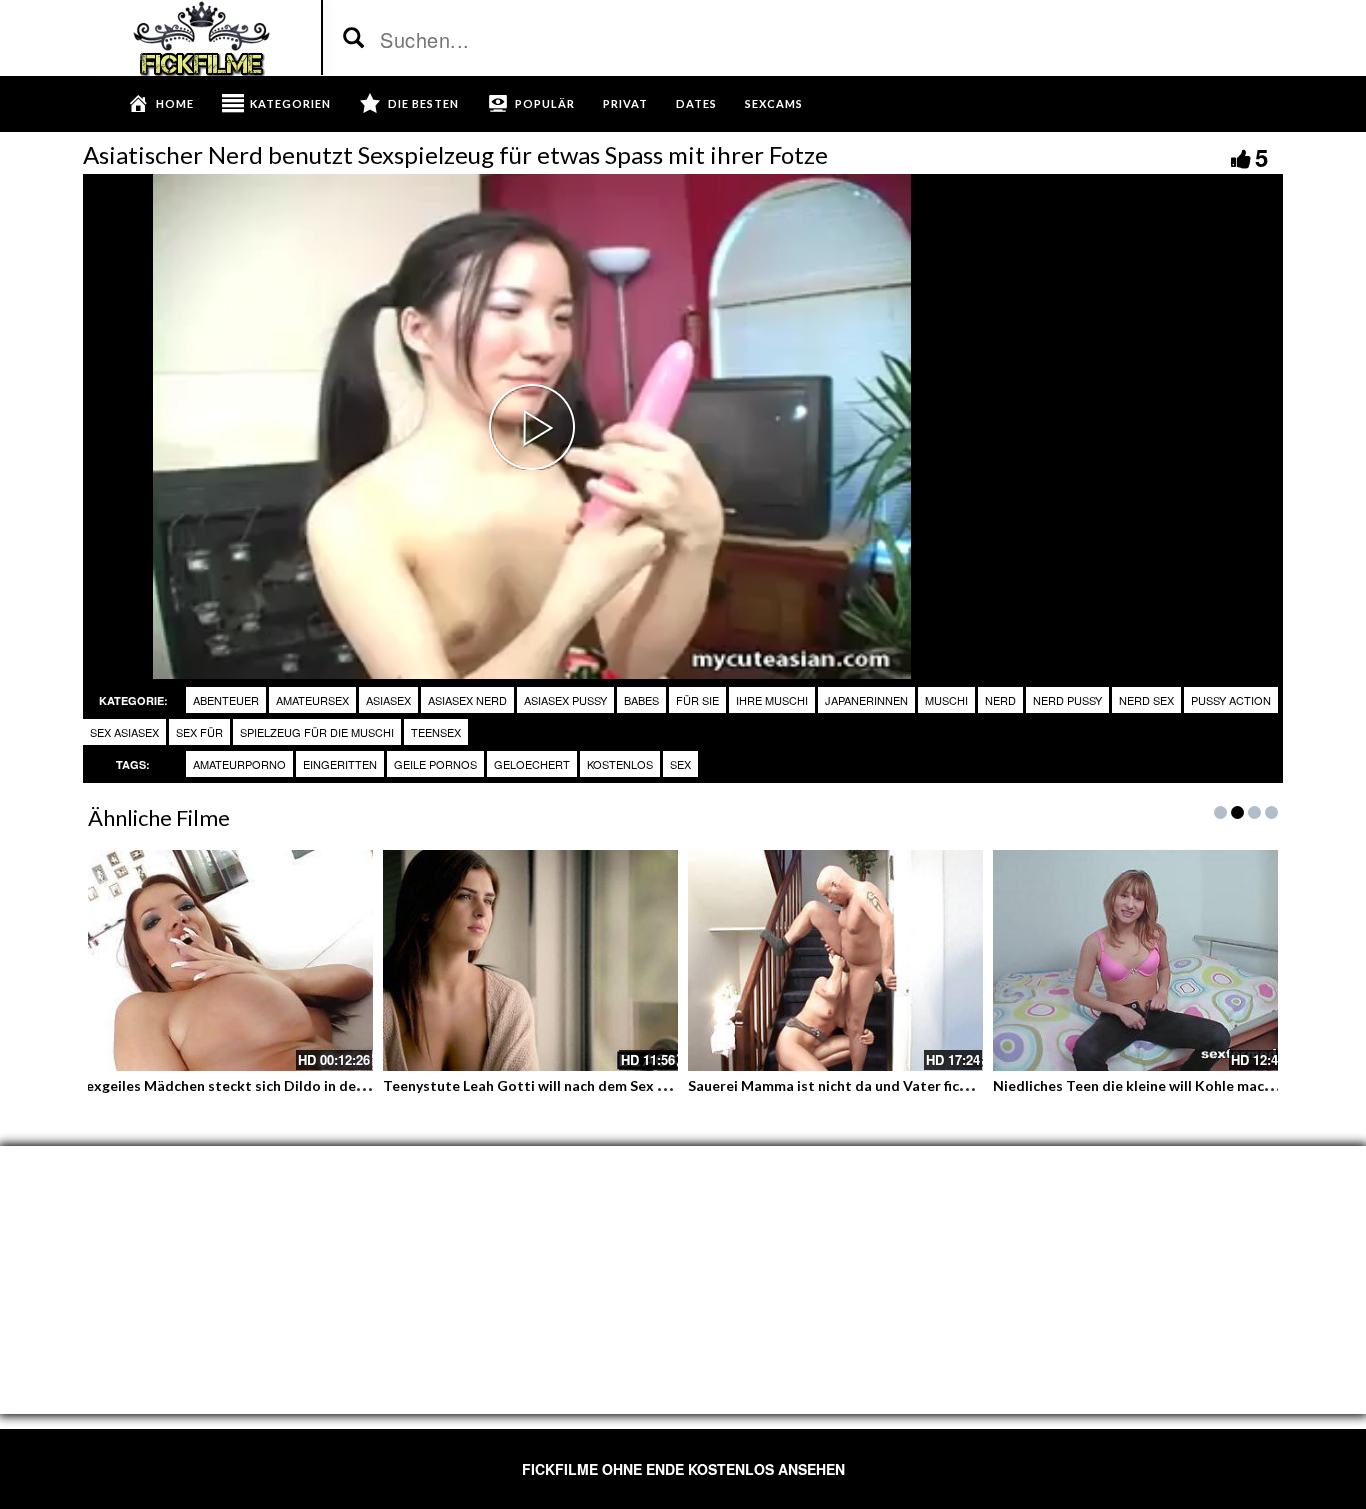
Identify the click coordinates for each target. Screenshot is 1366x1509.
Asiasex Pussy (565, 700)
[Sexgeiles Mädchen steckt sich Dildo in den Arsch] (225, 960)
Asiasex (388, 700)
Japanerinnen (866, 700)
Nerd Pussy (1067, 700)
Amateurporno (239, 764)
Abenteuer (226, 700)
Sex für (199, 732)
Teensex (436, 732)
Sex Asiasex (124, 732)
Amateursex (312, 700)
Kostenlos (620, 764)
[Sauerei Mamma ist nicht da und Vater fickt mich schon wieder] (835, 960)
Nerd (1000, 700)
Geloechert (532, 764)
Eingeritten (340, 764)
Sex (680, 764)
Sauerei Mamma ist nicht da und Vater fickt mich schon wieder (893, 1085)
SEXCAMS (774, 103)
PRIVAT (625, 103)
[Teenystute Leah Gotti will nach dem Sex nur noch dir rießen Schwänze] (530, 960)
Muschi (946, 700)
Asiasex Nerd (467, 700)
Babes (641, 700)
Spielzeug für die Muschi (317, 732)
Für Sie (697, 700)
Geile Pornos (435, 764)
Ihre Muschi (772, 700)
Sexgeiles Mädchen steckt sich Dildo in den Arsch (241, 1085)
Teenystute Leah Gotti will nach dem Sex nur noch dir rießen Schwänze (616, 1085)
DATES (696, 103)
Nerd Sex (1146, 700)
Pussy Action (1231, 700)
